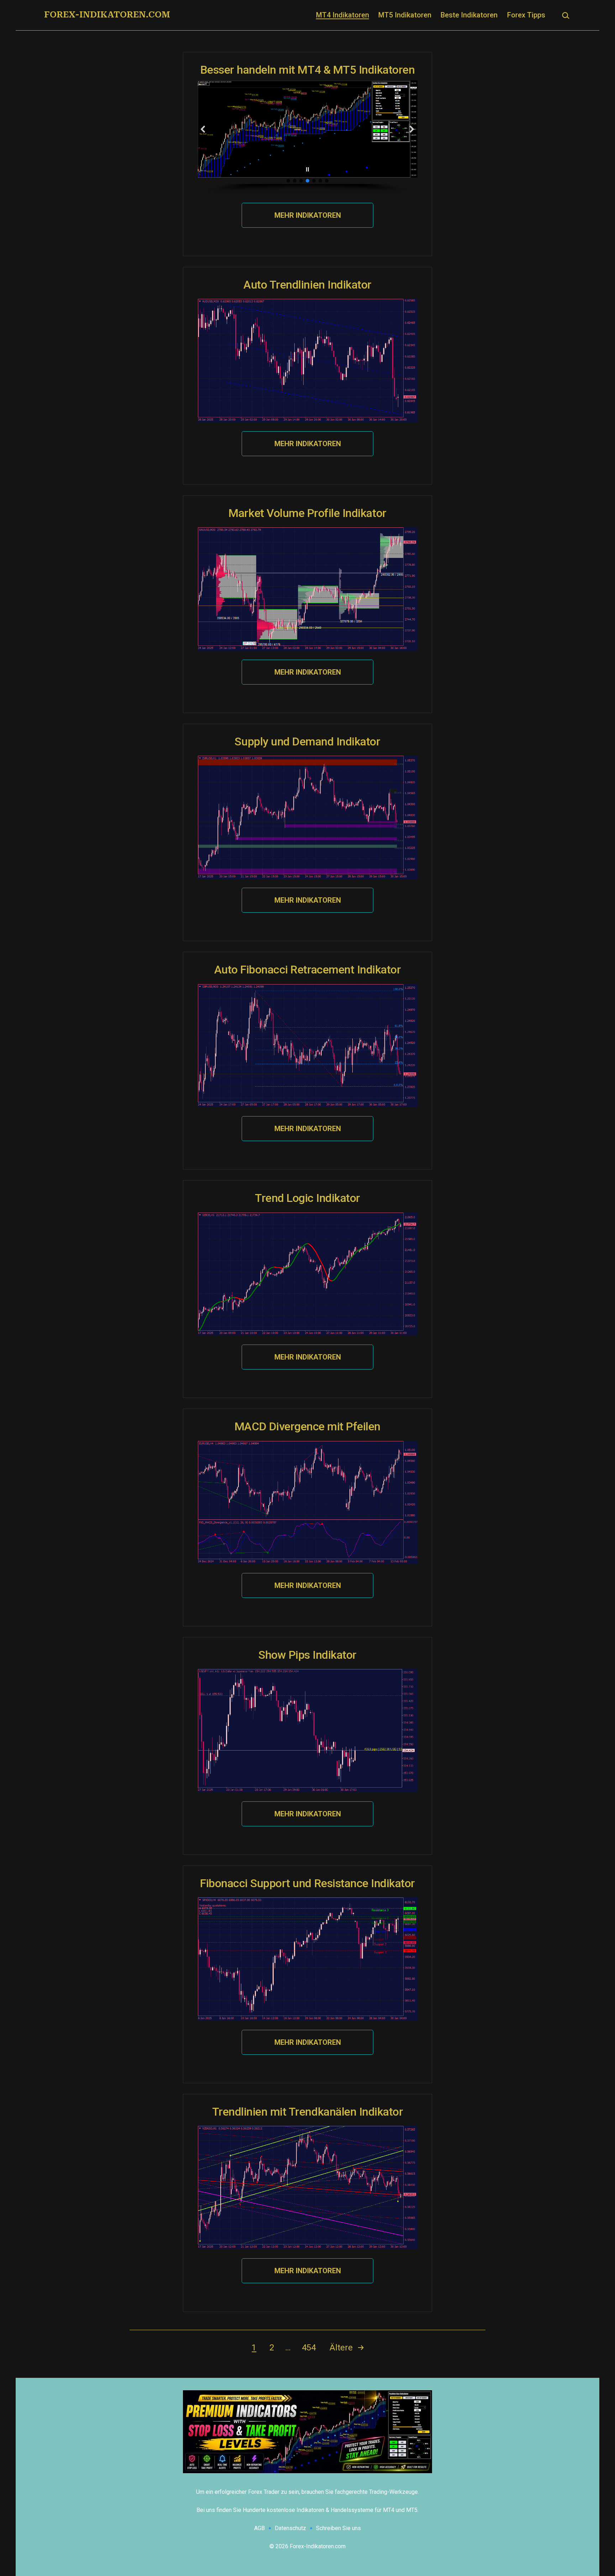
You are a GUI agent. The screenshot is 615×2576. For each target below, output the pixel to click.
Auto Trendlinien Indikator (307, 285)
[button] (203, 129)
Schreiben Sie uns (338, 2528)
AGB (259, 2528)
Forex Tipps (526, 15)
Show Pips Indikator (307, 1655)
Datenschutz (290, 2528)
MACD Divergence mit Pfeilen (307, 1426)
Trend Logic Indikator (307, 1198)
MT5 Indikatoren (405, 15)
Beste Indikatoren (469, 15)
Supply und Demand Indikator (307, 741)
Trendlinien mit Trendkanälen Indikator (308, 2112)
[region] (307, 137)
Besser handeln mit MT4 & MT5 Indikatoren (308, 70)
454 (309, 2348)
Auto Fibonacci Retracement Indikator (308, 970)
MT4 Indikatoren (343, 15)
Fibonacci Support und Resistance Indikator (307, 1883)
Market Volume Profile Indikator (307, 513)
